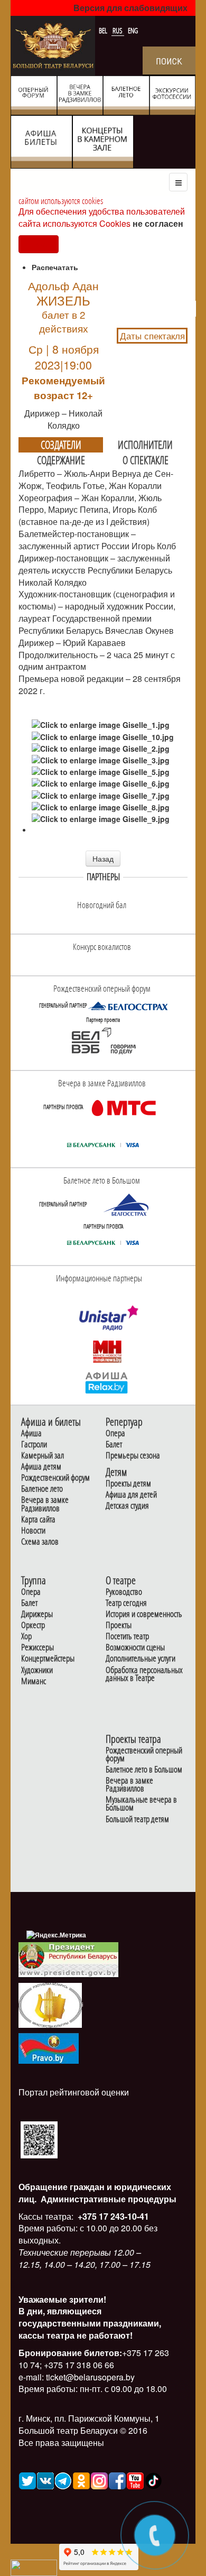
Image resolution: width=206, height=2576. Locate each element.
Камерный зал (43, 1456)
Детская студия (127, 1506)
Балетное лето (42, 1489)
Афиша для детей (131, 1495)
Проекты (119, 1625)
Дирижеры (37, 1614)
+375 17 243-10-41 (112, 2216)
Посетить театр (127, 1636)
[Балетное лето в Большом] (128, 1204)
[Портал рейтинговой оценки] (39, 2139)
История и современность (144, 1614)
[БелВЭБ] (103, 1041)
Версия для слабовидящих (130, 8)
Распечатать (55, 267)
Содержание (61, 460)
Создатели (61, 445)
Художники (37, 1670)
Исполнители (145, 445)
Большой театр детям (137, 1819)
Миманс (34, 1681)
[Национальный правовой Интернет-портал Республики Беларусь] (49, 2048)
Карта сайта (38, 1520)
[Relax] (107, 1382)
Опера (115, 1433)
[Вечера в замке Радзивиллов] (124, 1107)
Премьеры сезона (133, 1456)
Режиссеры (38, 1647)
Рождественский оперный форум (144, 1755)
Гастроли (34, 1444)
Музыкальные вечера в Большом (141, 1804)
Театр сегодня (126, 1603)
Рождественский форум (55, 1478)
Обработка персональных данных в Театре (144, 1674)
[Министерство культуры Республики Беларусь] (50, 2005)
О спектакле (146, 460)
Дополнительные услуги (141, 1659)
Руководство (124, 1592)
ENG (133, 31)
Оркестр (33, 1625)
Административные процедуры (107, 2199)
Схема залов (40, 1542)
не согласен (158, 223)
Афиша (31, 1433)
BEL (104, 31)
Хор (26, 1636)
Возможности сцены (135, 1647)
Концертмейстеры (48, 1659)
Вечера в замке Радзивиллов (45, 1504)
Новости (33, 1531)
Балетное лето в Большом (144, 1770)
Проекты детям (128, 1484)
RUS (118, 31)
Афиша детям (41, 1467)
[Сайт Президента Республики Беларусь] (69, 1959)
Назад (103, 858)
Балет (114, 1444)
